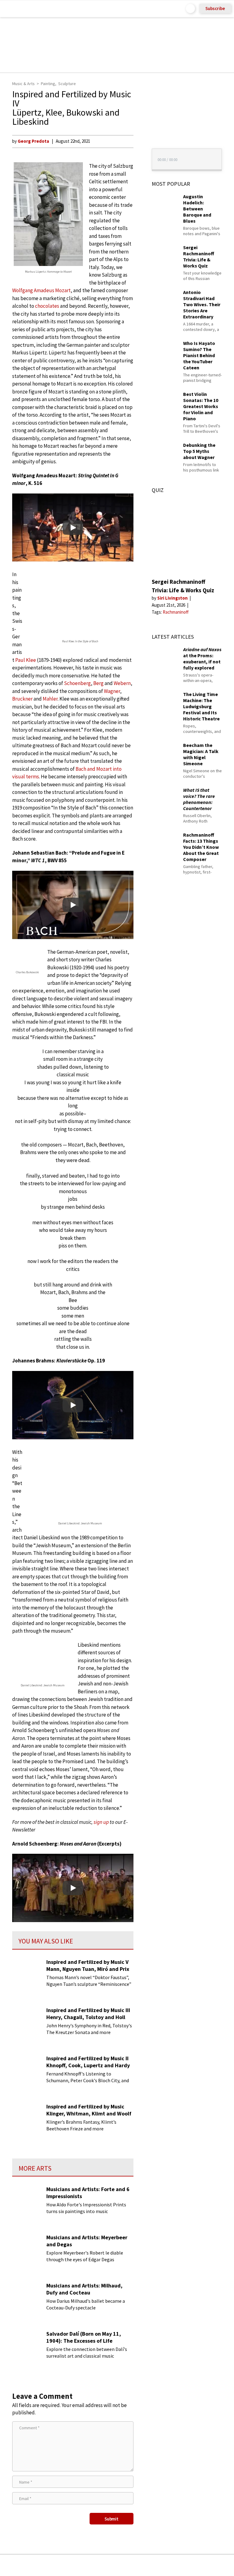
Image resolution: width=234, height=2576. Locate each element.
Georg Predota (33, 141)
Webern (122, 683)
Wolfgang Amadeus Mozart (41, 290)
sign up (101, 1822)
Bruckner (22, 699)
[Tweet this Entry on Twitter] (126, 2565)
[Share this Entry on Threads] (163, 2565)
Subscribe (215, 8)
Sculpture (67, 84)
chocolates (47, 306)
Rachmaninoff (176, 612)
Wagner (112, 691)
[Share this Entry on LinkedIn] (145, 2565)
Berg (98, 683)
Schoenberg (77, 683)
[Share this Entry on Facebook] (107, 2565)
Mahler (50, 699)
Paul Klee (26, 660)
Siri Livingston (173, 598)
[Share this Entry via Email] (69, 2565)
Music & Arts (23, 84)
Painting (48, 84)
